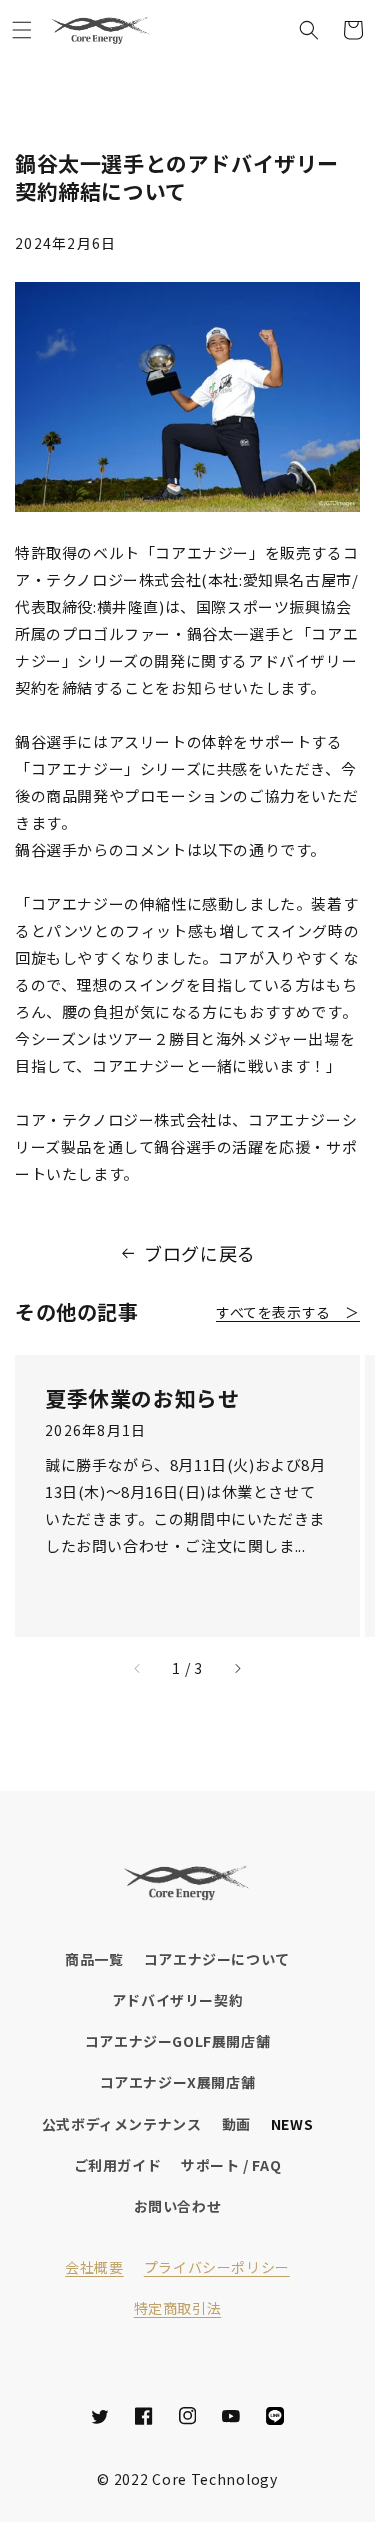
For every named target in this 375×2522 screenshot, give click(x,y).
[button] (22, 30)
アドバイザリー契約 (177, 2000)
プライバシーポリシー (217, 2267)
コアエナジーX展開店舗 (178, 2082)
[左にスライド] (138, 1669)
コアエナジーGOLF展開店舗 (177, 2041)
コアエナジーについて (217, 1959)
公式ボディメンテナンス (122, 2124)
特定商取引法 (178, 2308)
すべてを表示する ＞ (288, 1312)
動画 (236, 2124)
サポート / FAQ (231, 2165)
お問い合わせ (178, 2206)
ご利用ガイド (118, 2165)
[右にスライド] (237, 1669)
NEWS (292, 2124)
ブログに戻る (200, 1253)
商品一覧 (94, 1959)
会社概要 (94, 2267)
